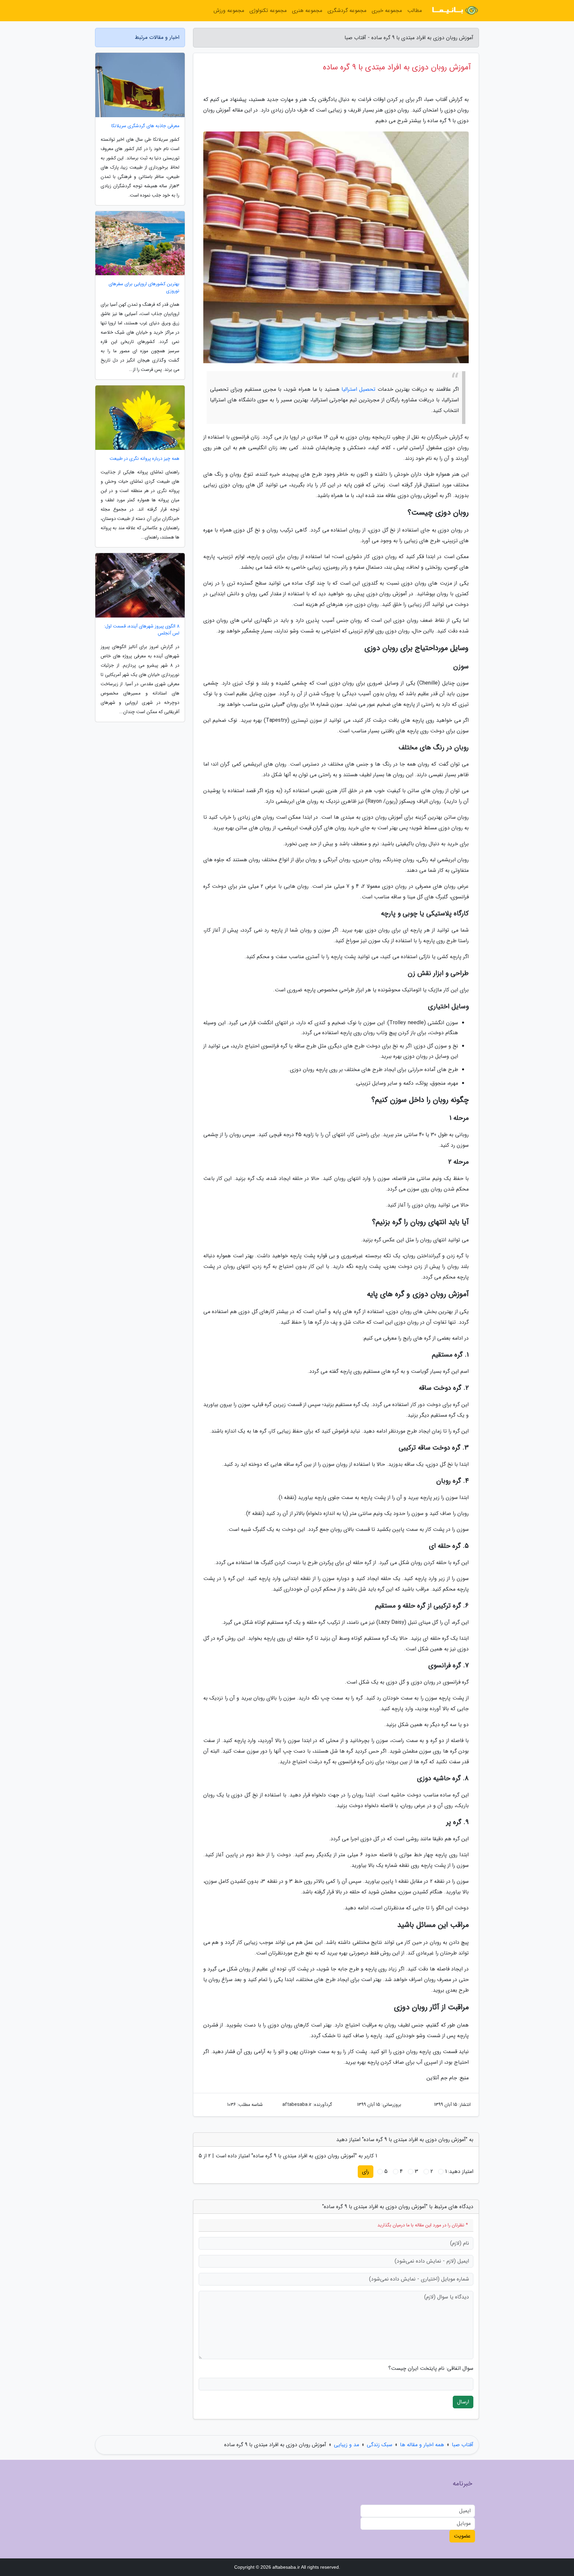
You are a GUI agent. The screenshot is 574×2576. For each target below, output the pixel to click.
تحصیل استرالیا (358, 389)
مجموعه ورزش (229, 10)
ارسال (463, 2402)
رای (366, 2171)
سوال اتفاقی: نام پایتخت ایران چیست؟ (431, 2368)
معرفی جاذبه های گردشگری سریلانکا (145, 126)
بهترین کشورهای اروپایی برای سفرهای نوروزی (144, 288)
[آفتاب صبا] (454, 11)
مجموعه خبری (387, 10)
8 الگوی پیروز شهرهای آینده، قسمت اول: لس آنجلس (142, 630)
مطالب (415, 10)
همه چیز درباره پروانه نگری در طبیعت (144, 459)
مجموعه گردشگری (347, 10)
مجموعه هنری (307, 10)
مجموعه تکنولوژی (268, 10)
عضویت (462, 2536)
